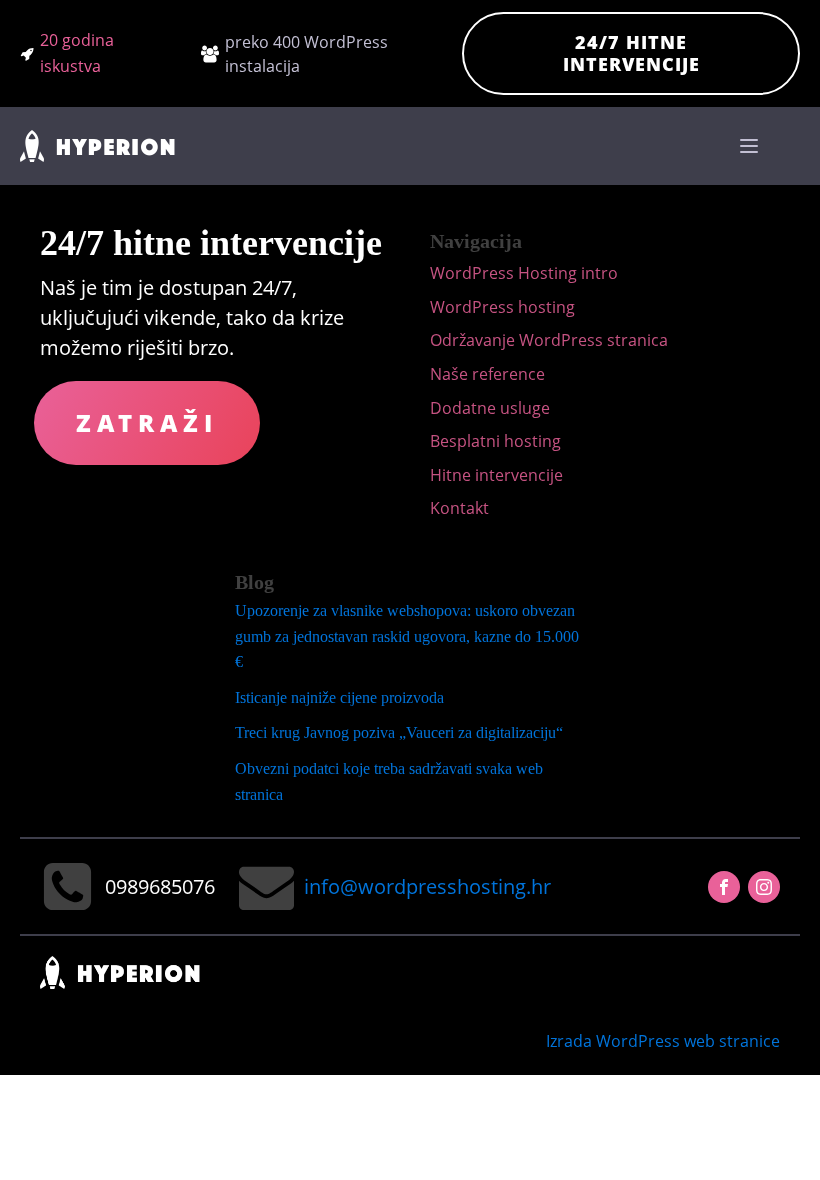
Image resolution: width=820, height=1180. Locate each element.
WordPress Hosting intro (524, 273)
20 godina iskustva (77, 53)
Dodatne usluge (490, 408)
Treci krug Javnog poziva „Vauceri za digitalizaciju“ (399, 732)
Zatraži (147, 422)
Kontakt (459, 508)
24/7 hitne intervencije (631, 53)
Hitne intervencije (496, 475)
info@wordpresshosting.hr (427, 886)
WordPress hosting (502, 307)
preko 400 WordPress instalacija (306, 54)
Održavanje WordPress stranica (549, 340)
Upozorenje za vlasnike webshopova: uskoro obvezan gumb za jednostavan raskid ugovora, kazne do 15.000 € (407, 636)
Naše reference (487, 374)
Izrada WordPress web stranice (663, 1041)
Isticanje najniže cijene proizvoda (339, 697)
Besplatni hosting (495, 441)
